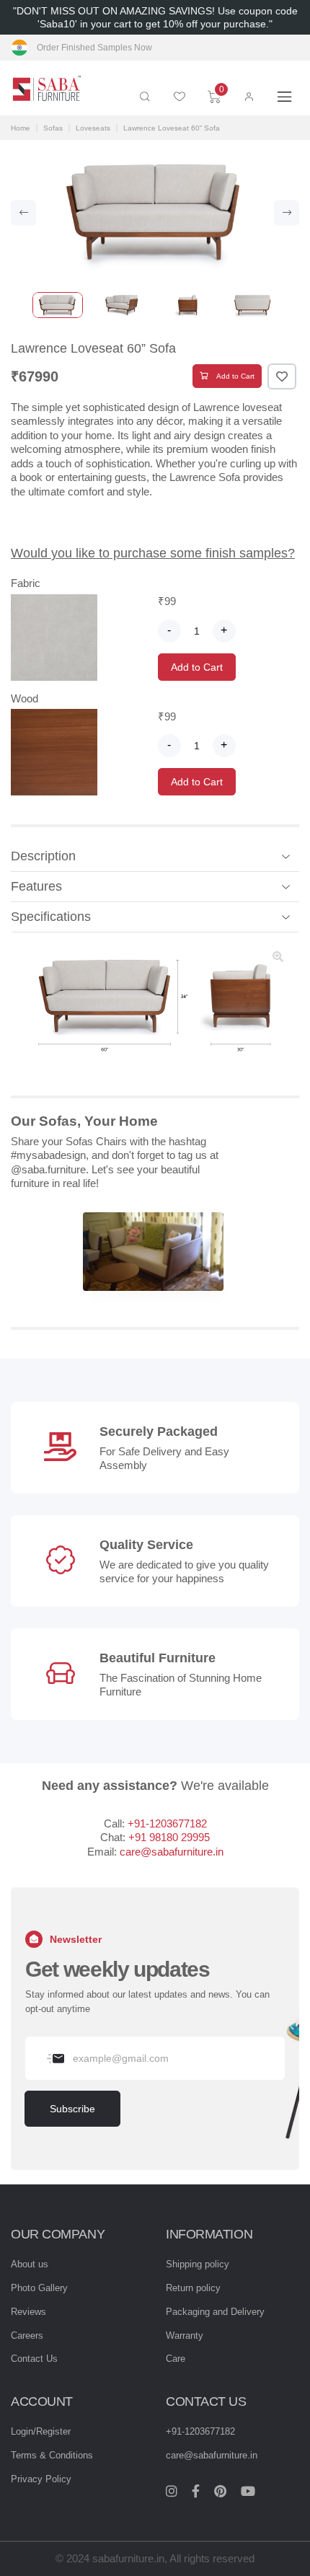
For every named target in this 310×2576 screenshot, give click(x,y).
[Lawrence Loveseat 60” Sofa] (155, 1252)
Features (36, 886)
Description (43, 856)
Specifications (51, 917)
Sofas (53, 128)
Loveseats (93, 128)
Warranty (185, 2335)
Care (176, 2359)
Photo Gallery (39, 2288)
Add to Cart (235, 376)
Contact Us (34, 2359)
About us (30, 2264)
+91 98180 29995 (169, 1837)
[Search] (145, 97)
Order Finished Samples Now (94, 48)
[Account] (249, 97)
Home (21, 128)
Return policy (193, 2288)
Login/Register (41, 2431)
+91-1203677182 (167, 1823)
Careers (27, 2335)
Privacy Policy (41, 2479)
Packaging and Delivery (215, 2312)
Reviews (28, 2312)
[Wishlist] (180, 97)
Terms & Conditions (52, 2455)
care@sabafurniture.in (172, 1852)
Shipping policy (198, 2264)
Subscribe (72, 2109)
